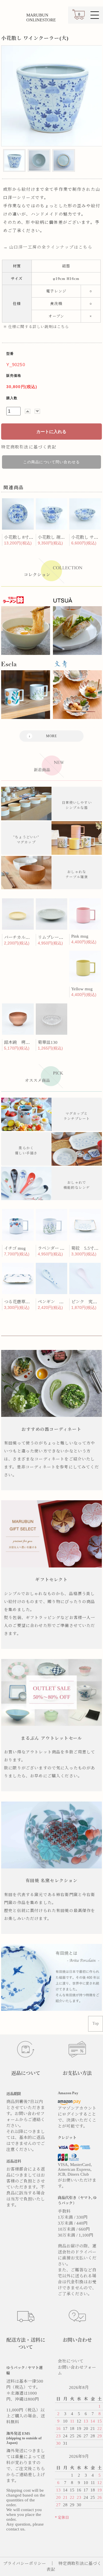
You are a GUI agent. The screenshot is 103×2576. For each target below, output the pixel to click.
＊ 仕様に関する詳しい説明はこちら (36, 327)
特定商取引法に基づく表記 (29, 447)
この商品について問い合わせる (51, 462)
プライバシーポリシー (25, 2563)
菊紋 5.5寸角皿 (87, 1248)
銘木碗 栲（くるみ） (26, 1042)
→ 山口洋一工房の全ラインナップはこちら (48, 247)
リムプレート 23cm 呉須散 (63, 937)
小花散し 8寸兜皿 (21, 537)
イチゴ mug (15, 1248)
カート (78, 17)
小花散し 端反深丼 (56, 537)
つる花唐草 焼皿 (21, 1302)
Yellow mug (82, 989)
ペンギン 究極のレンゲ (62, 1302)
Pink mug (80, 936)
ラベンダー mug (53, 1248)
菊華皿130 (48, 1042)
